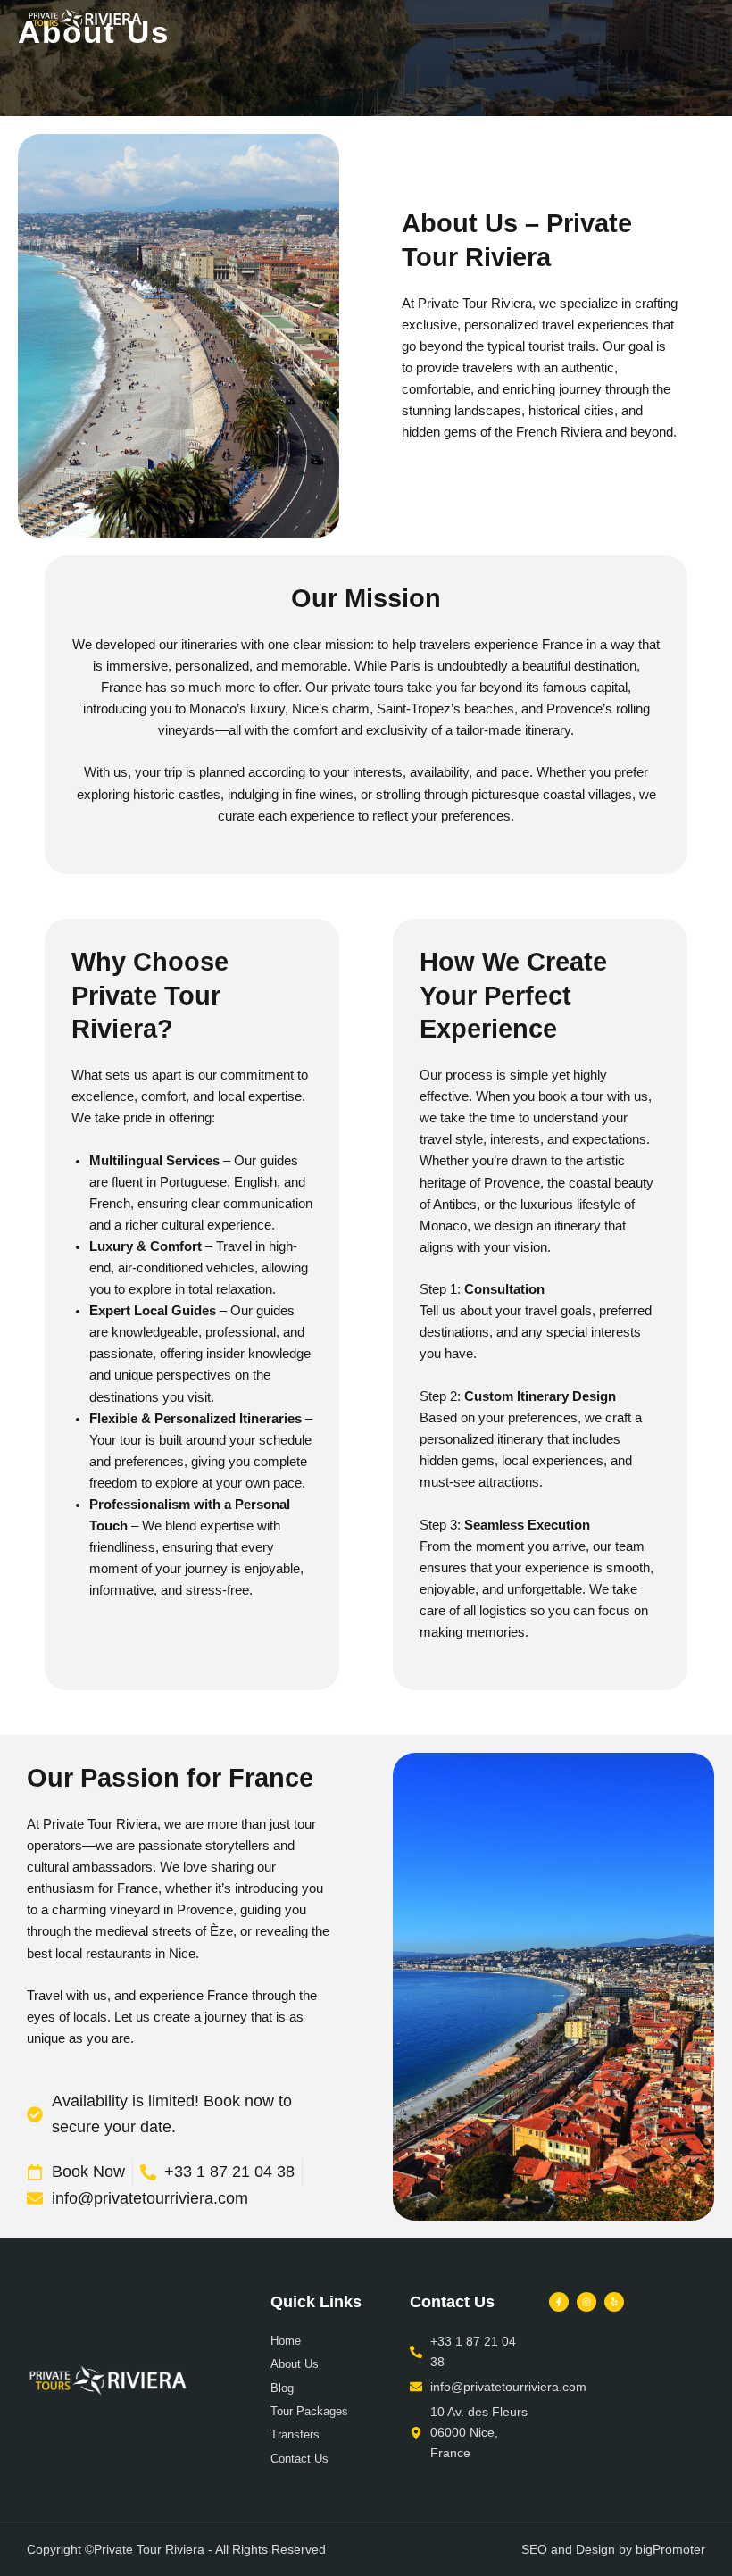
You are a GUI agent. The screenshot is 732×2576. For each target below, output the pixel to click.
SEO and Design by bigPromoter (613, 2549)
